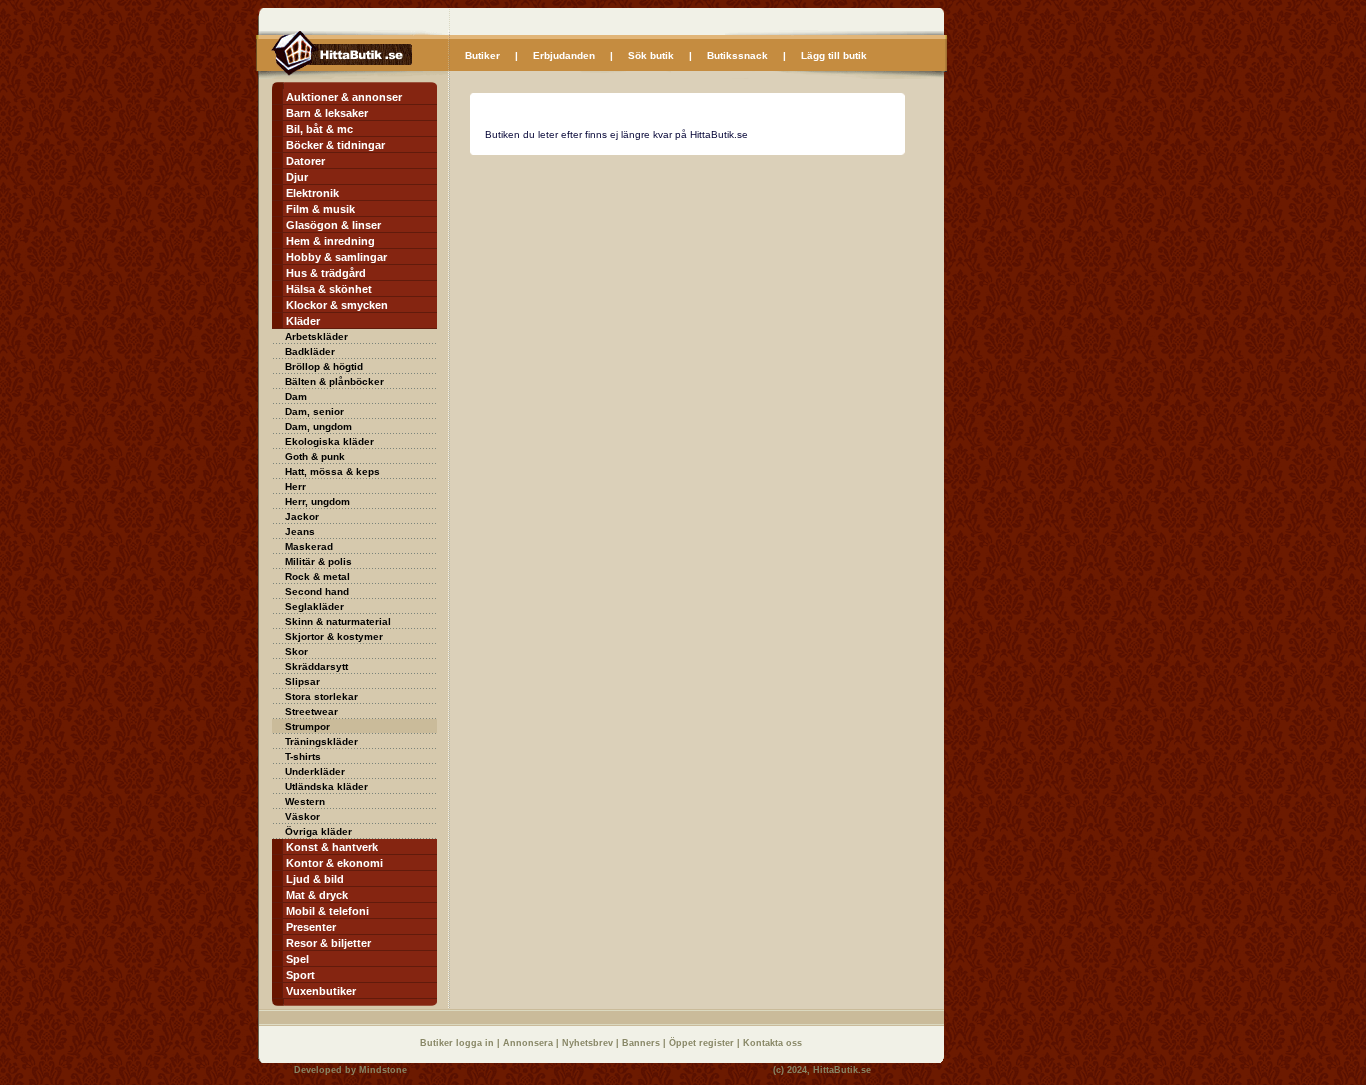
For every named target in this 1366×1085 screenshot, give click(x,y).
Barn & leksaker (327, 113)
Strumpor (307, 726)
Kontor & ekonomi (334, 863)
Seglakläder (314, 606)
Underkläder (315, 771)
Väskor (302, 816)
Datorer (305, 161)
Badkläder (310, 351)
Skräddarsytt (316, 666)
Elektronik (312, 193)
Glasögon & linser (333, 225)
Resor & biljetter (328, 943)
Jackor (302, 516)
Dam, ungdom (318, 426)
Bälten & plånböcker (334, 381)
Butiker (482, 55)
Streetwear (311, 711)
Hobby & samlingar (336, 257)
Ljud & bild (315, 879)
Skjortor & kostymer (334, 636)
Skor (296, 651)
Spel (297, 959)
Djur (297, 177)
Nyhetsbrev (589, 1043)
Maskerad (309, 546)
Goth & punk (315, 456)
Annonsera (529, 1043)
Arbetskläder (316, 336)
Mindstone (383, 1070)
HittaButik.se (842, 1070)
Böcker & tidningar (335, 145)
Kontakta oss (772, 1043)
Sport (300, 975)
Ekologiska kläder (329, 441)
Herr (295, 486)
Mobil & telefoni (327, 911)
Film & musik (320, 209)
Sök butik (651, 55)
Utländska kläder (326, 786)
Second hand (317, 591)
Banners (642, 1043)
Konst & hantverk (332, 847)
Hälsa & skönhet (329, 289)
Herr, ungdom (317, 501)
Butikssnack (737, 55)
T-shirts (303, 756)
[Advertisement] (638, 296)
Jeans (300, 531)
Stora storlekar (321, 696)
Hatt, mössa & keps (332, 471)
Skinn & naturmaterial (338, 621)
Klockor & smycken (337, 305)
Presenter (311, 927)
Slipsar (302, 681)
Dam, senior (314, 411)
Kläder (303, 321)
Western (305, 801)
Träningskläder (321, 741)
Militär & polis (318, 561)
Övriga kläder (318, 831)
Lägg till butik (834, 55)
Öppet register (703, 1043)
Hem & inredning (330, 241)
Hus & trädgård (326, 273)
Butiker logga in (458, 1043)
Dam (296, 396)
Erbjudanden (564, 55)
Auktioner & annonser (344, 97)
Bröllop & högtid (324, 366)
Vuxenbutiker (321, 991)
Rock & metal (317, 576)
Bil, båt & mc (319, 129)
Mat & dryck (317, 895)
